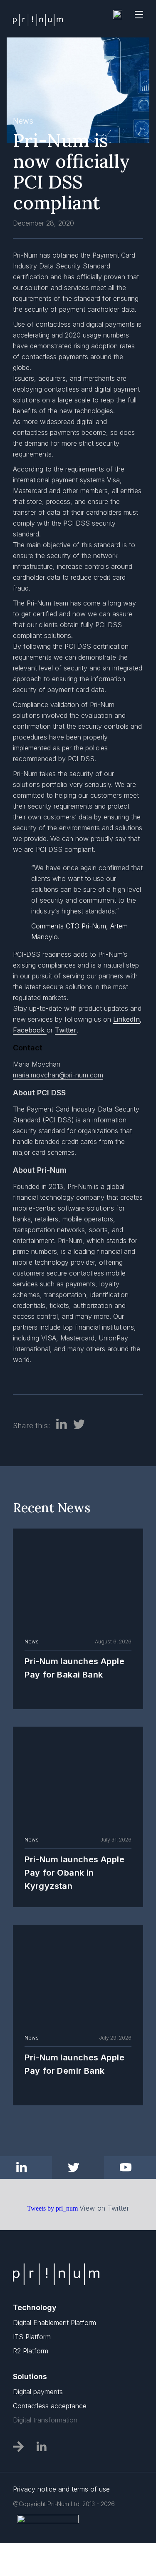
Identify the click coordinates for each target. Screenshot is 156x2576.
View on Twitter (104, 2208)
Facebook (29, 1030)
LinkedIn (126, 1019)
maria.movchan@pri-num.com (58, 1075)
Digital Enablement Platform (54, 2323)
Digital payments (38, 2392)
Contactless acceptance (50, 2406)
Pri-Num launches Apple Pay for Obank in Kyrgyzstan (74, 1873)
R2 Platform (31, 2351)
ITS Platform (32, 2337)
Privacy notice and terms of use (61, 2489)
